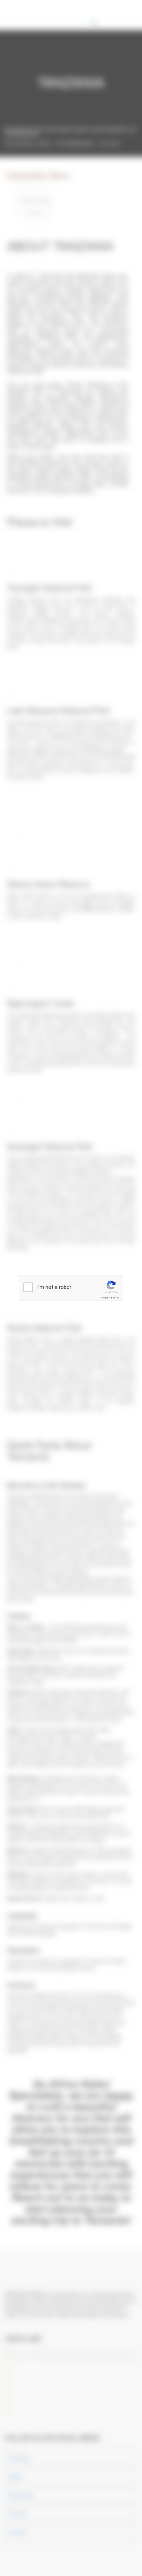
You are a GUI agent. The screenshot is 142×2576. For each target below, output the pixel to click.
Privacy (104, 1298)
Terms (115, 1298)
